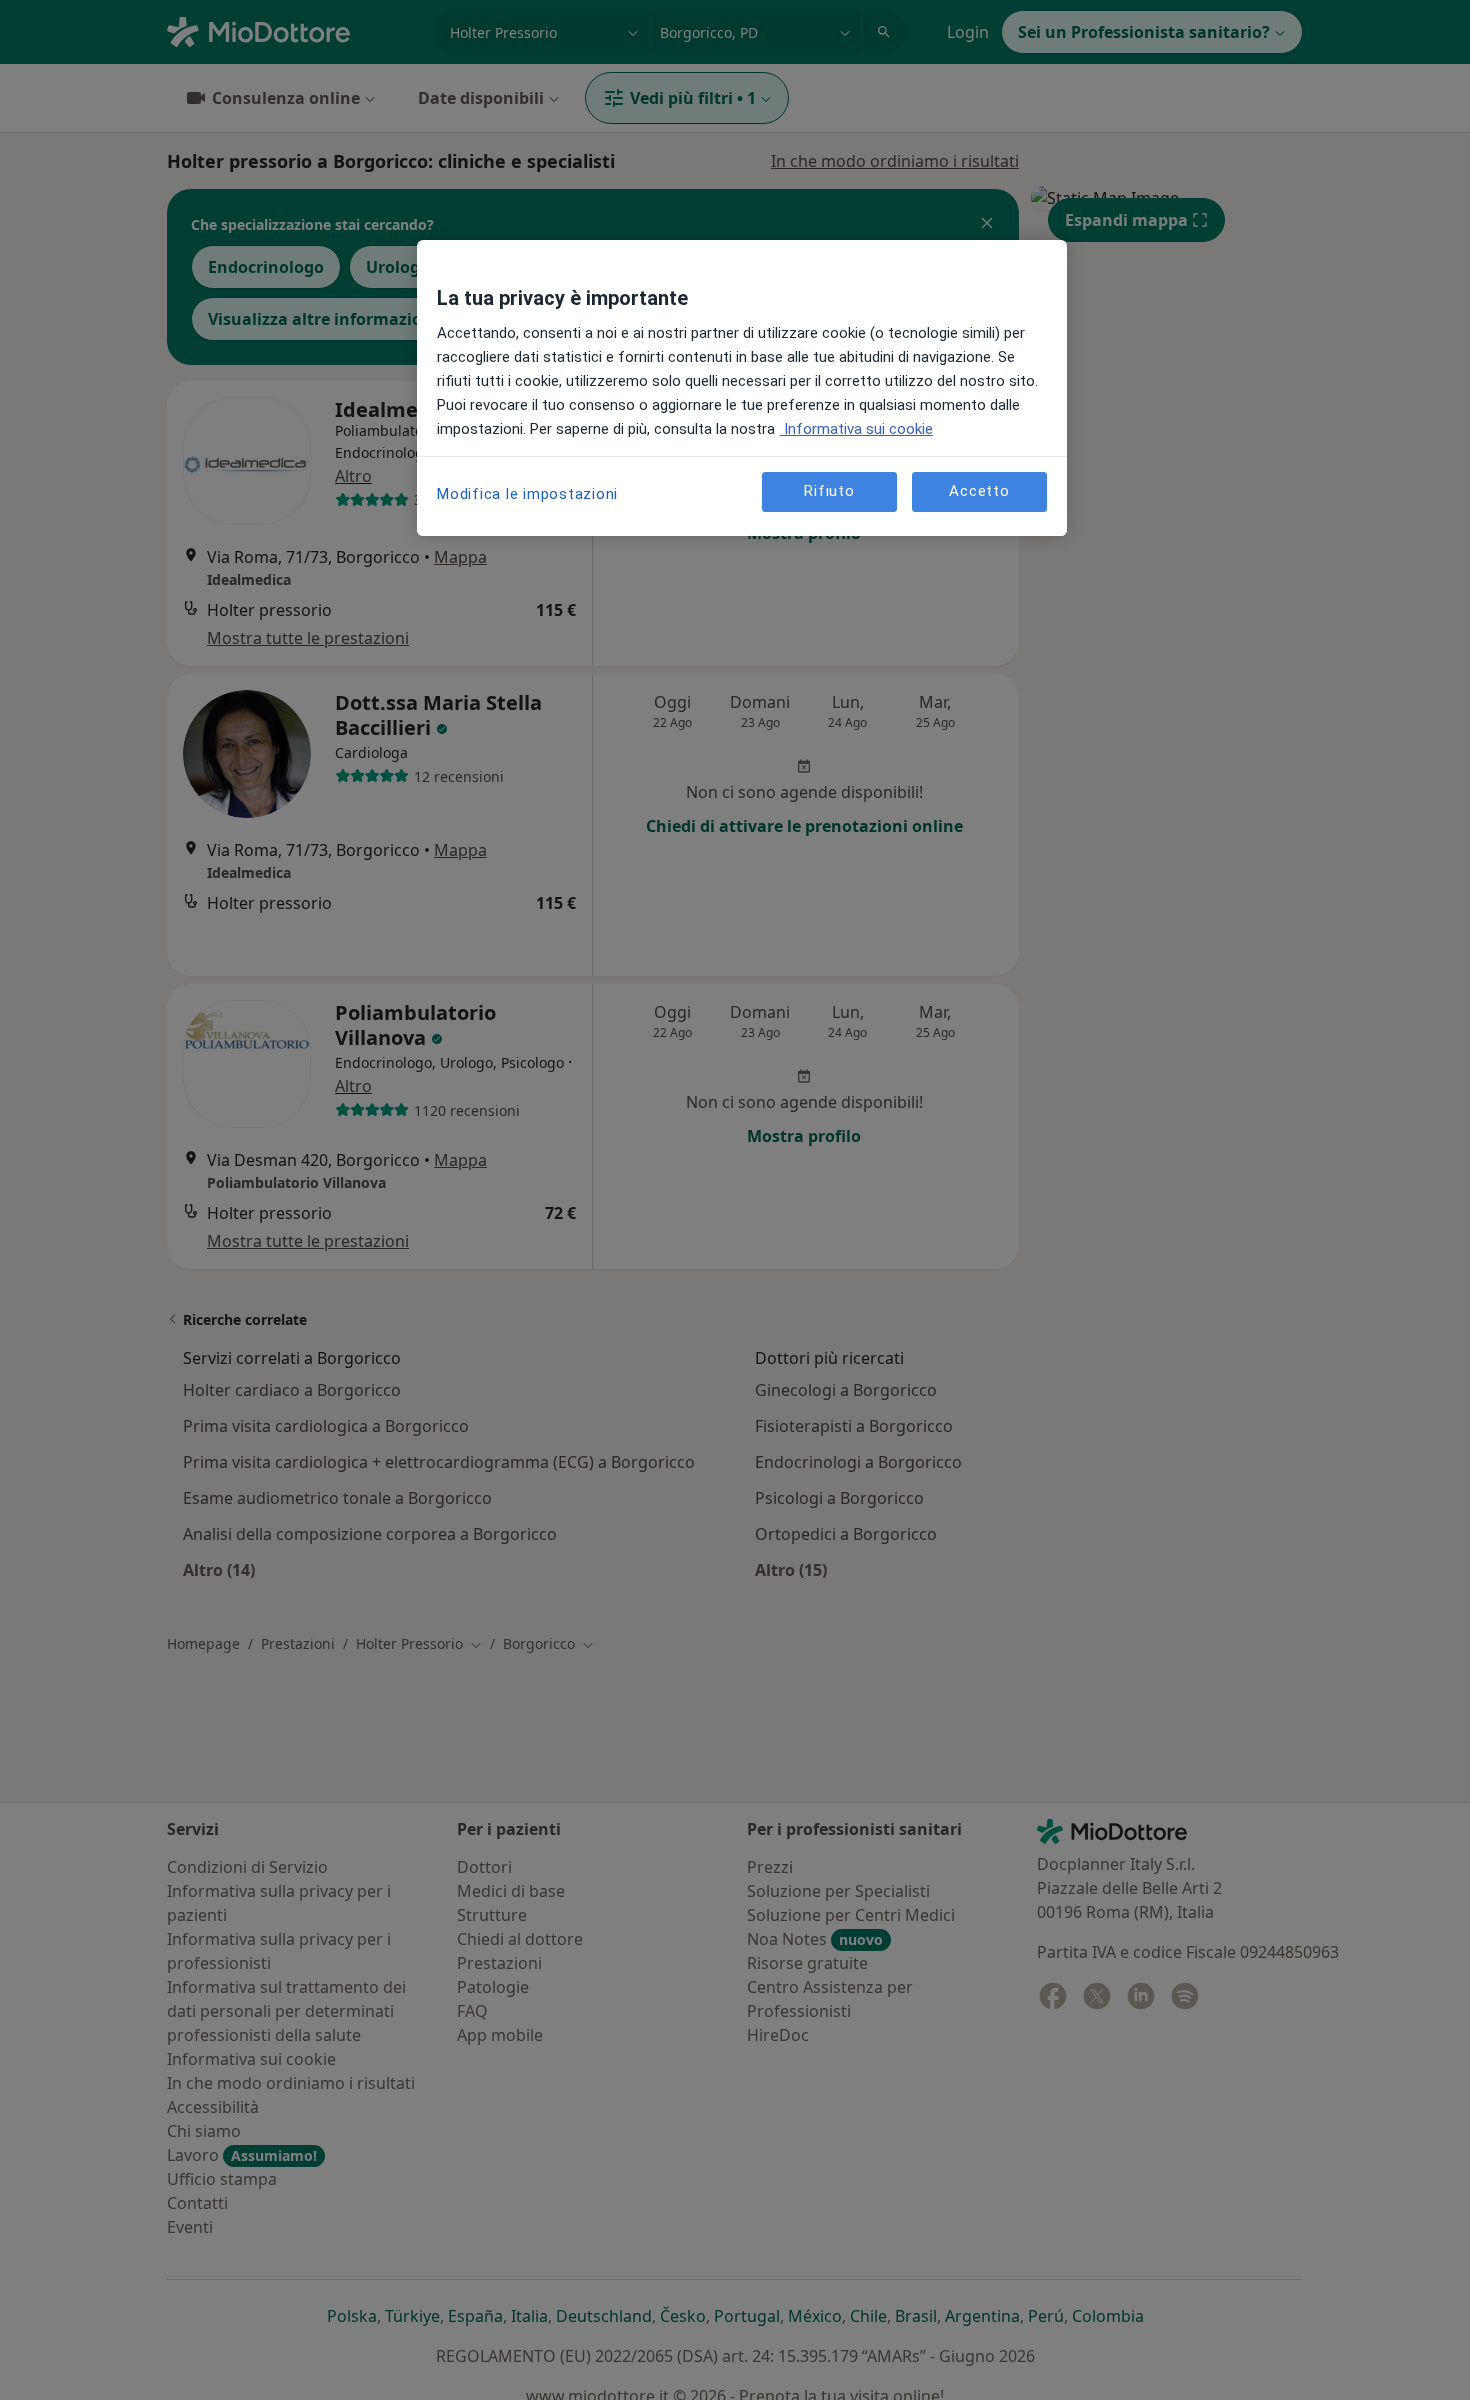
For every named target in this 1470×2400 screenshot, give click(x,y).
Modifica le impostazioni (527, 494)
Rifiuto (829, 492)
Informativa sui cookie (856, 429)
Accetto (979, 492)
